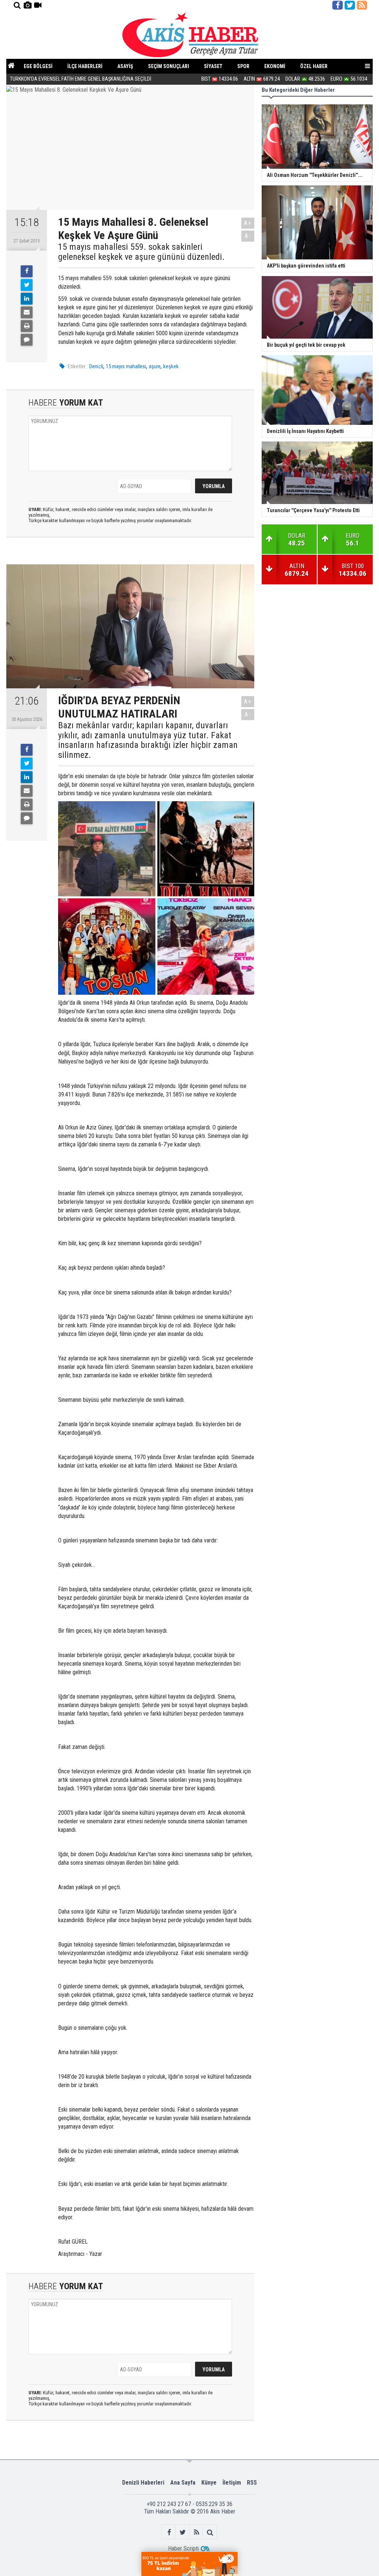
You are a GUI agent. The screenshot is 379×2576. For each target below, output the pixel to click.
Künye (209, 2483)
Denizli (96, 366)
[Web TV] (38, 5)
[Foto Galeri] (27, 5)
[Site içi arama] (17, 5)
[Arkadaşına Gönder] (27, 312)
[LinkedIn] (27, 299)
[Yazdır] (27, 326)
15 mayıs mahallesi (126, 366)
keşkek (171, 366)
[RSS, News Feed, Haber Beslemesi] (362, 5)
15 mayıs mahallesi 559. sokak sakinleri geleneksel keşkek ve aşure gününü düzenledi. (141, 252)
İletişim (232, 2483)
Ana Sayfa (183, 2483)
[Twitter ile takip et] (350, 5)
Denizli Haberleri (143, 2483)
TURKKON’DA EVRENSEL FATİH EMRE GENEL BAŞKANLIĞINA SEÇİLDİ (81, 79)
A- (248, 236)
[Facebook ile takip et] (338, 5)
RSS (252, 2483)
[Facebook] (27, 271)
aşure (155, 366)
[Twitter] (27, 285)
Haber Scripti (183, 2548)
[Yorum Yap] (27, 340)
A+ (248, 223)
